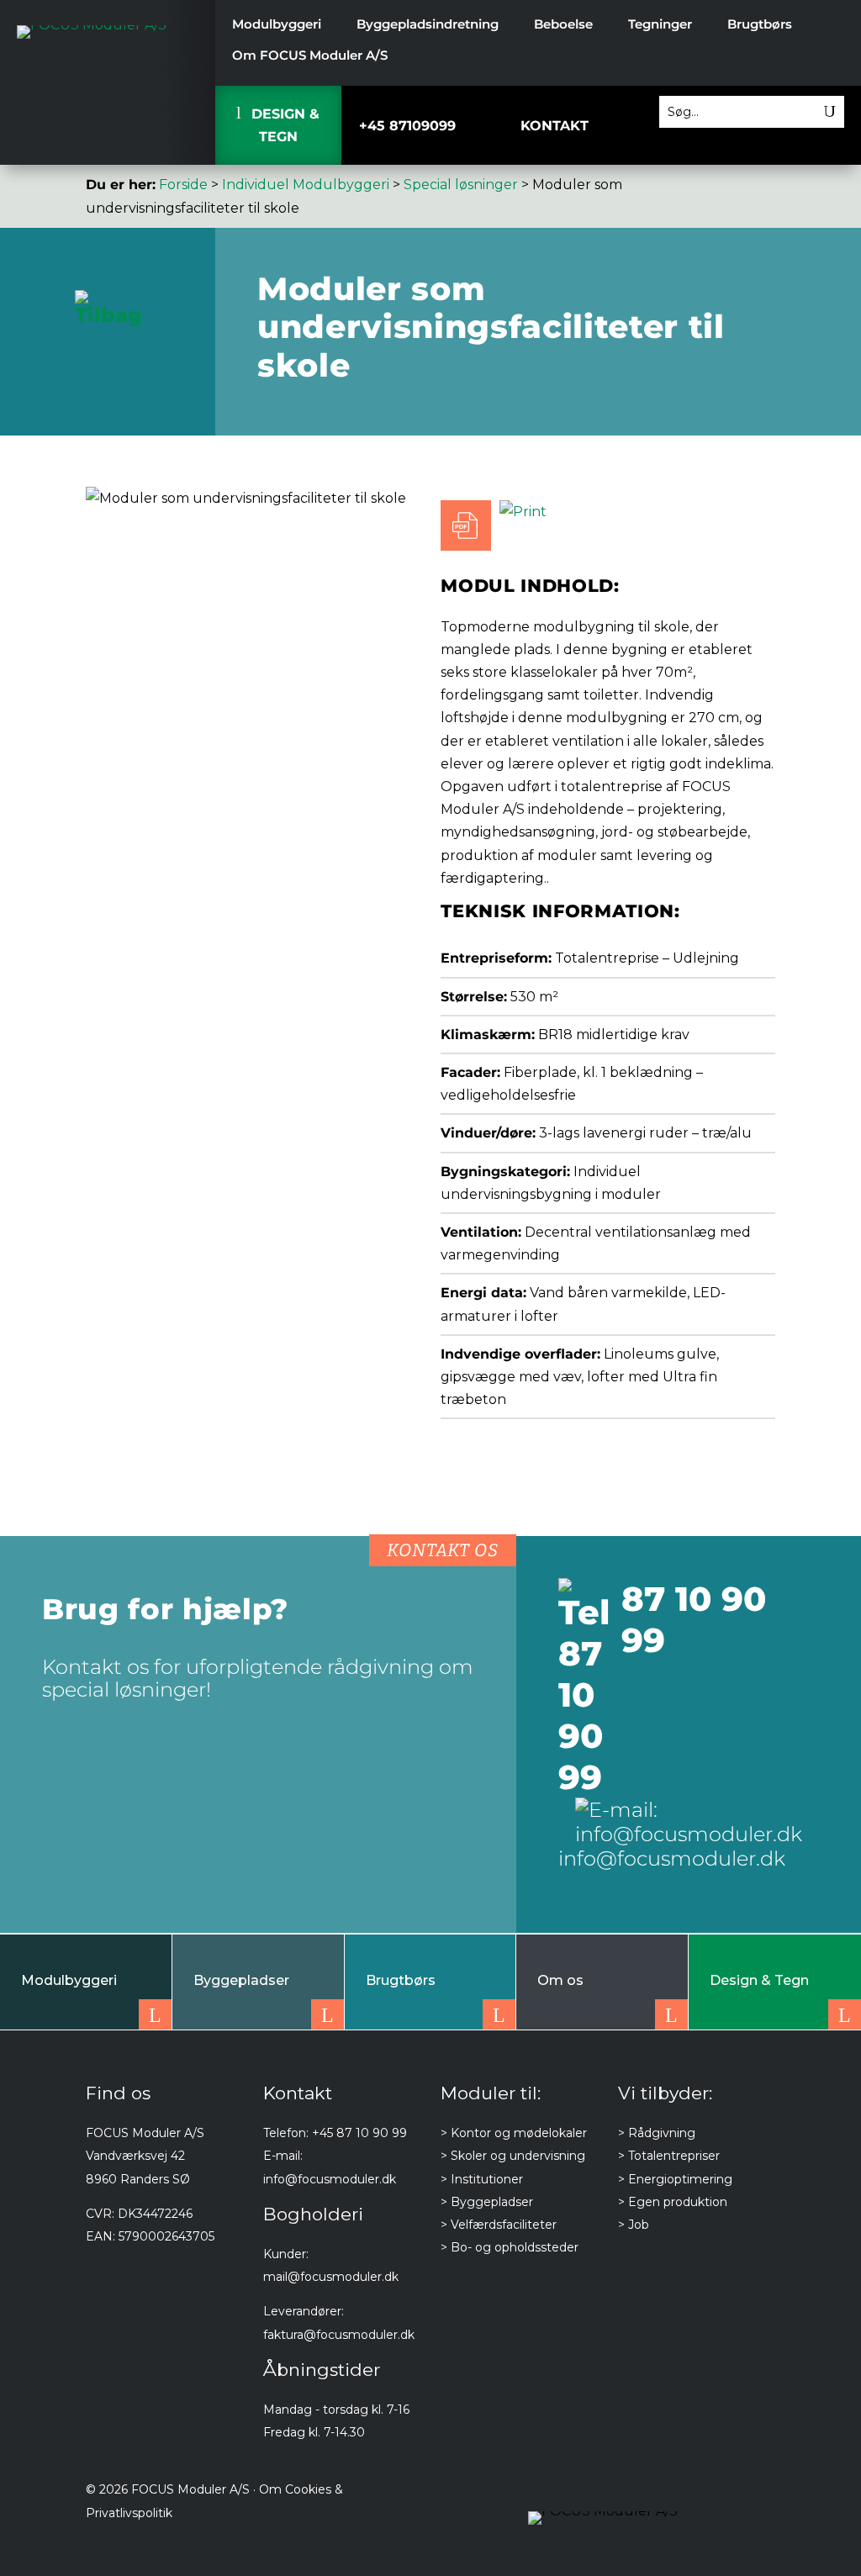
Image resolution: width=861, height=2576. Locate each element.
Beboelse (563, 25)
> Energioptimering (675, 2179)
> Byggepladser (487, 2202)
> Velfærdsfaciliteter (499, 2225)
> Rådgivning (657, 2133)
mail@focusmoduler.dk (331, 2277)
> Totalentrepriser (669, 2156)
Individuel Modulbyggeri (306, 185)
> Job (634, 2225)
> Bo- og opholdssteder (510, 2247)
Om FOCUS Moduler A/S (310, 56)
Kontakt (555, 126)
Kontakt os (443, 1550)
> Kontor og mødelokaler (514, 2133)
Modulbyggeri (277, 25)
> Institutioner (482, 2179)
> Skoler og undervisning (513, 2156)
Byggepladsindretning (428, 25)
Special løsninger (461, 185)
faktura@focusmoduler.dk (339, 2335)
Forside (183, 185)
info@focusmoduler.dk (330, 2179)
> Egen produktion (673, 2202)
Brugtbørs (760, 25)
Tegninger (660, 25)
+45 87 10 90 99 (359, 2133)
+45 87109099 (400, 126)
